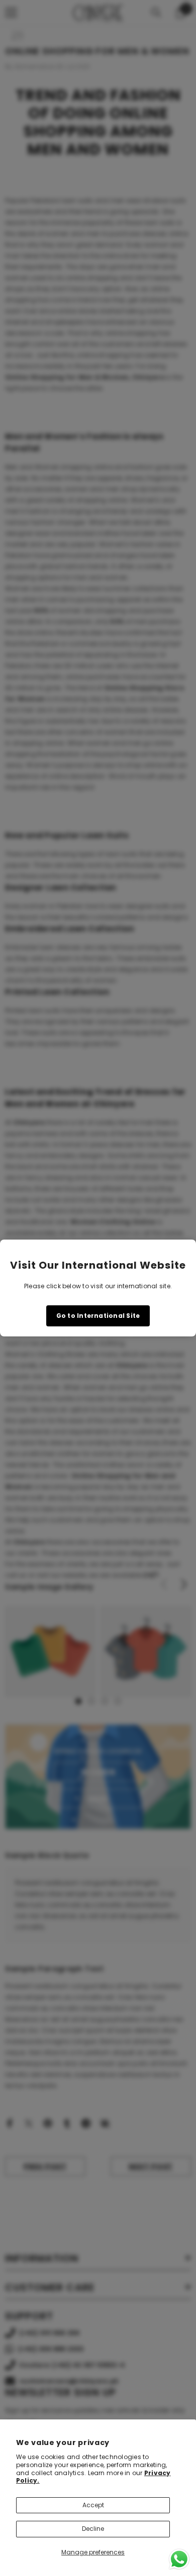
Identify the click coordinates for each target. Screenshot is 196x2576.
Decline (93, 2529)
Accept (93, 2505)
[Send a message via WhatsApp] (179, 2559)
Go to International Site (98, 1316)
